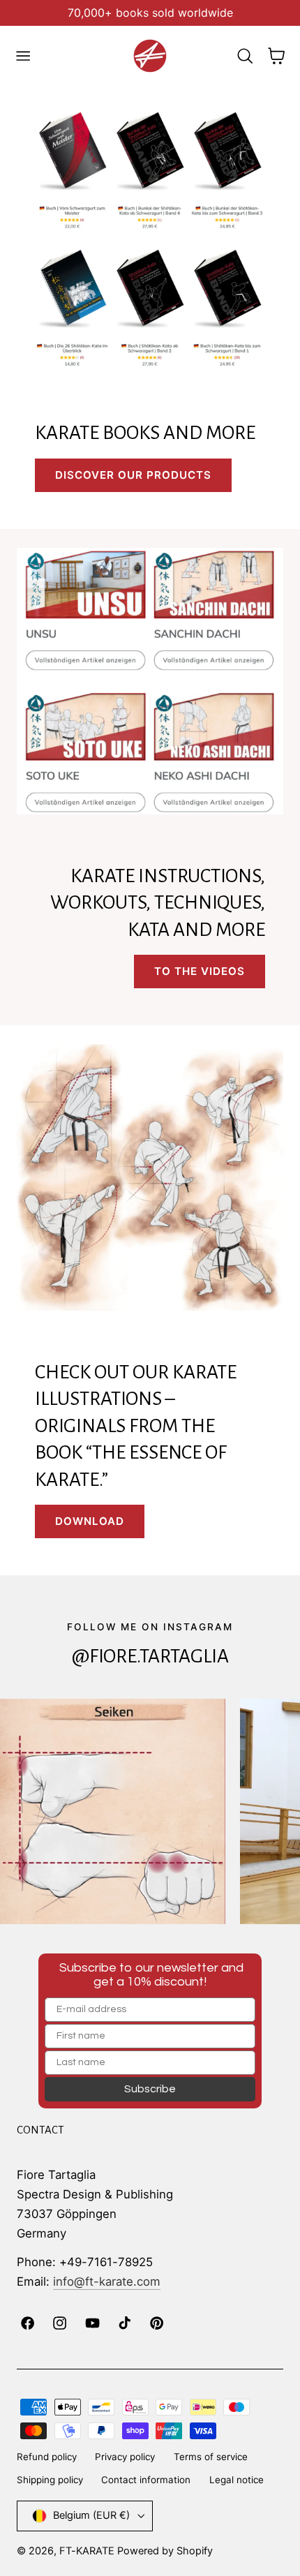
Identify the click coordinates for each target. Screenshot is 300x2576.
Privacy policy (125, 2457)
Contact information (146, 2480)
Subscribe (150, 2089)
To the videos (200, 971)
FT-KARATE (87, 2551)
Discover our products (133, 475)
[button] (23, 56)
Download (90, 1521)
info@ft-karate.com (107, 2281)
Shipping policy (50, 2480)
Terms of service (211, 2457)
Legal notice (237, 2480)
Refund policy (47, 2457)
